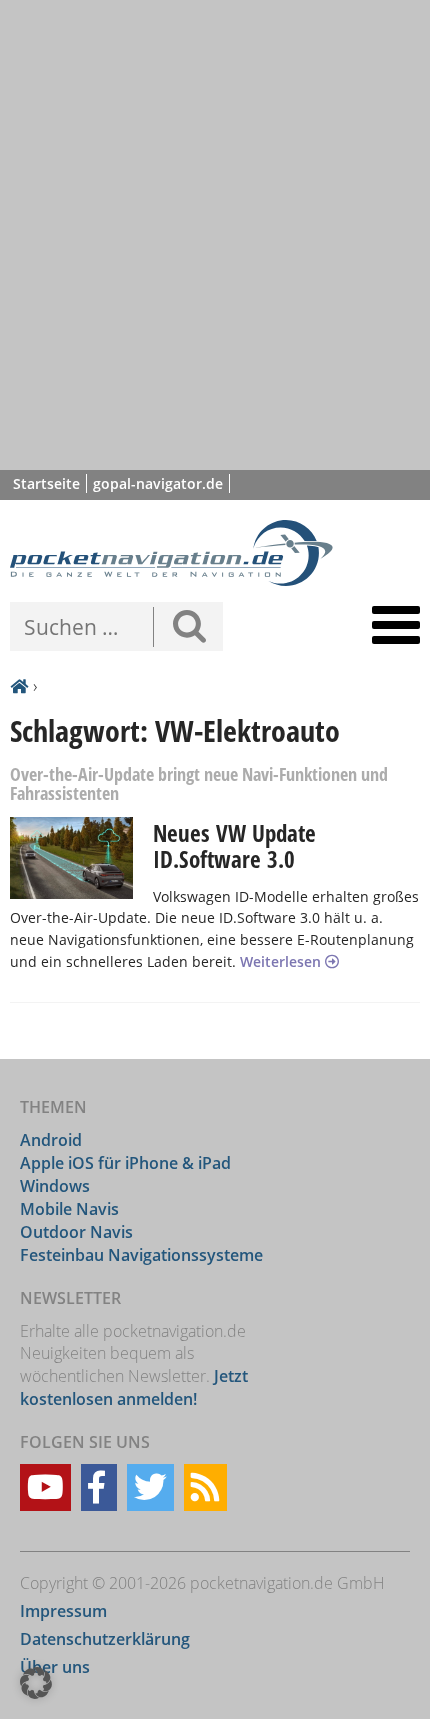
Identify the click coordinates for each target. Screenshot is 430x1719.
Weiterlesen (282, 961)
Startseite (46, 483)
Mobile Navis (69, 1209)
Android (51, 1140)
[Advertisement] (215, 235)
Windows (55, 1186)
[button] (36, 1683)
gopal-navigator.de (158, 483)
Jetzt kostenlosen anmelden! (134, 1387)
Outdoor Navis (76, 1232)
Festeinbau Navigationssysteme (141, 1255)
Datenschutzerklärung (105, 1639)
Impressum (63, 1611)
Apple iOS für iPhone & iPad (125, 1163)
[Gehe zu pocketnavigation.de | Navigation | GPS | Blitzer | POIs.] (19, 687)
